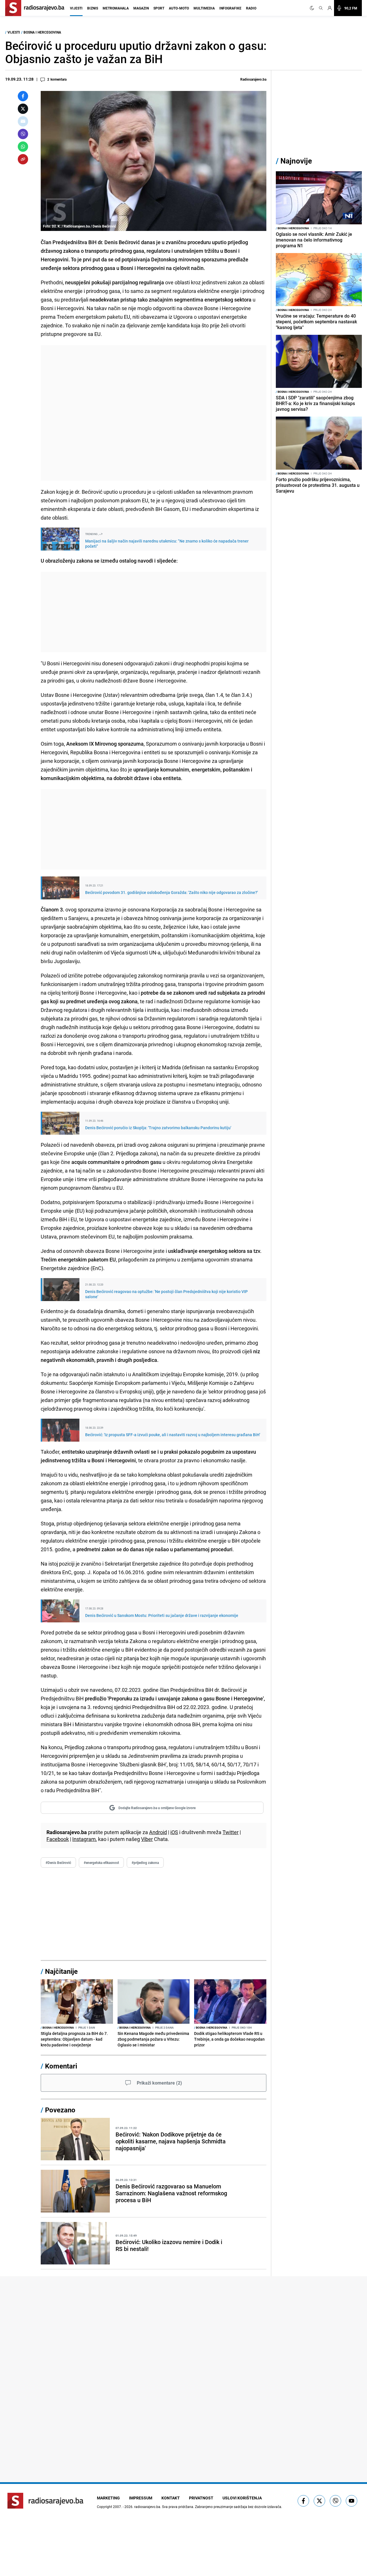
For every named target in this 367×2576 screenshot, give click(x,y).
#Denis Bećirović (58, 1863)
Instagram (84, 1839)
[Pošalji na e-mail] (23, 121)
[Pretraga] (321, 8)
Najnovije (296, 161)
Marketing (108, 2498)
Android (158, 1832)
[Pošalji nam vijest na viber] (335, 2501)
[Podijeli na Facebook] (23, 96)
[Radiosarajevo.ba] (45, 2501)
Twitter (231, 1832)
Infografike (230, 8)
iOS (174, 1832)
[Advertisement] (154, 413)
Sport (159, 8)
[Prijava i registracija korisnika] (330, 8)
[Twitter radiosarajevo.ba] (319, 2501)
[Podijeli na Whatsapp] (23, 147)
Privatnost (201, 2498)
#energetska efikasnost (101, 1863)
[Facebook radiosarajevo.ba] (303, 2501)
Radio (251, 8)
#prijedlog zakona (145, 1863)
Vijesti (76, 8)
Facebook (58, 1839)
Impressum (141, 2498)
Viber (147, 1839)
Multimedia (204, 8)
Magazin (141, 8)
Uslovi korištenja (242, 2498)
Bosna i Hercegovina (42, 32)
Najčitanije (61, 1971)
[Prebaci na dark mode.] (313, 8)
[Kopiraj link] (23, 159)
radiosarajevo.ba (147, 2507)
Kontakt (171, 2498)
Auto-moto (179, 8)
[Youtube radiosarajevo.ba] (352, 2501)
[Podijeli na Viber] (23, 134)
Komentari (61, 2066)
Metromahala (116, 8)
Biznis (93, 8)
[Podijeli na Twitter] (23, 109)
